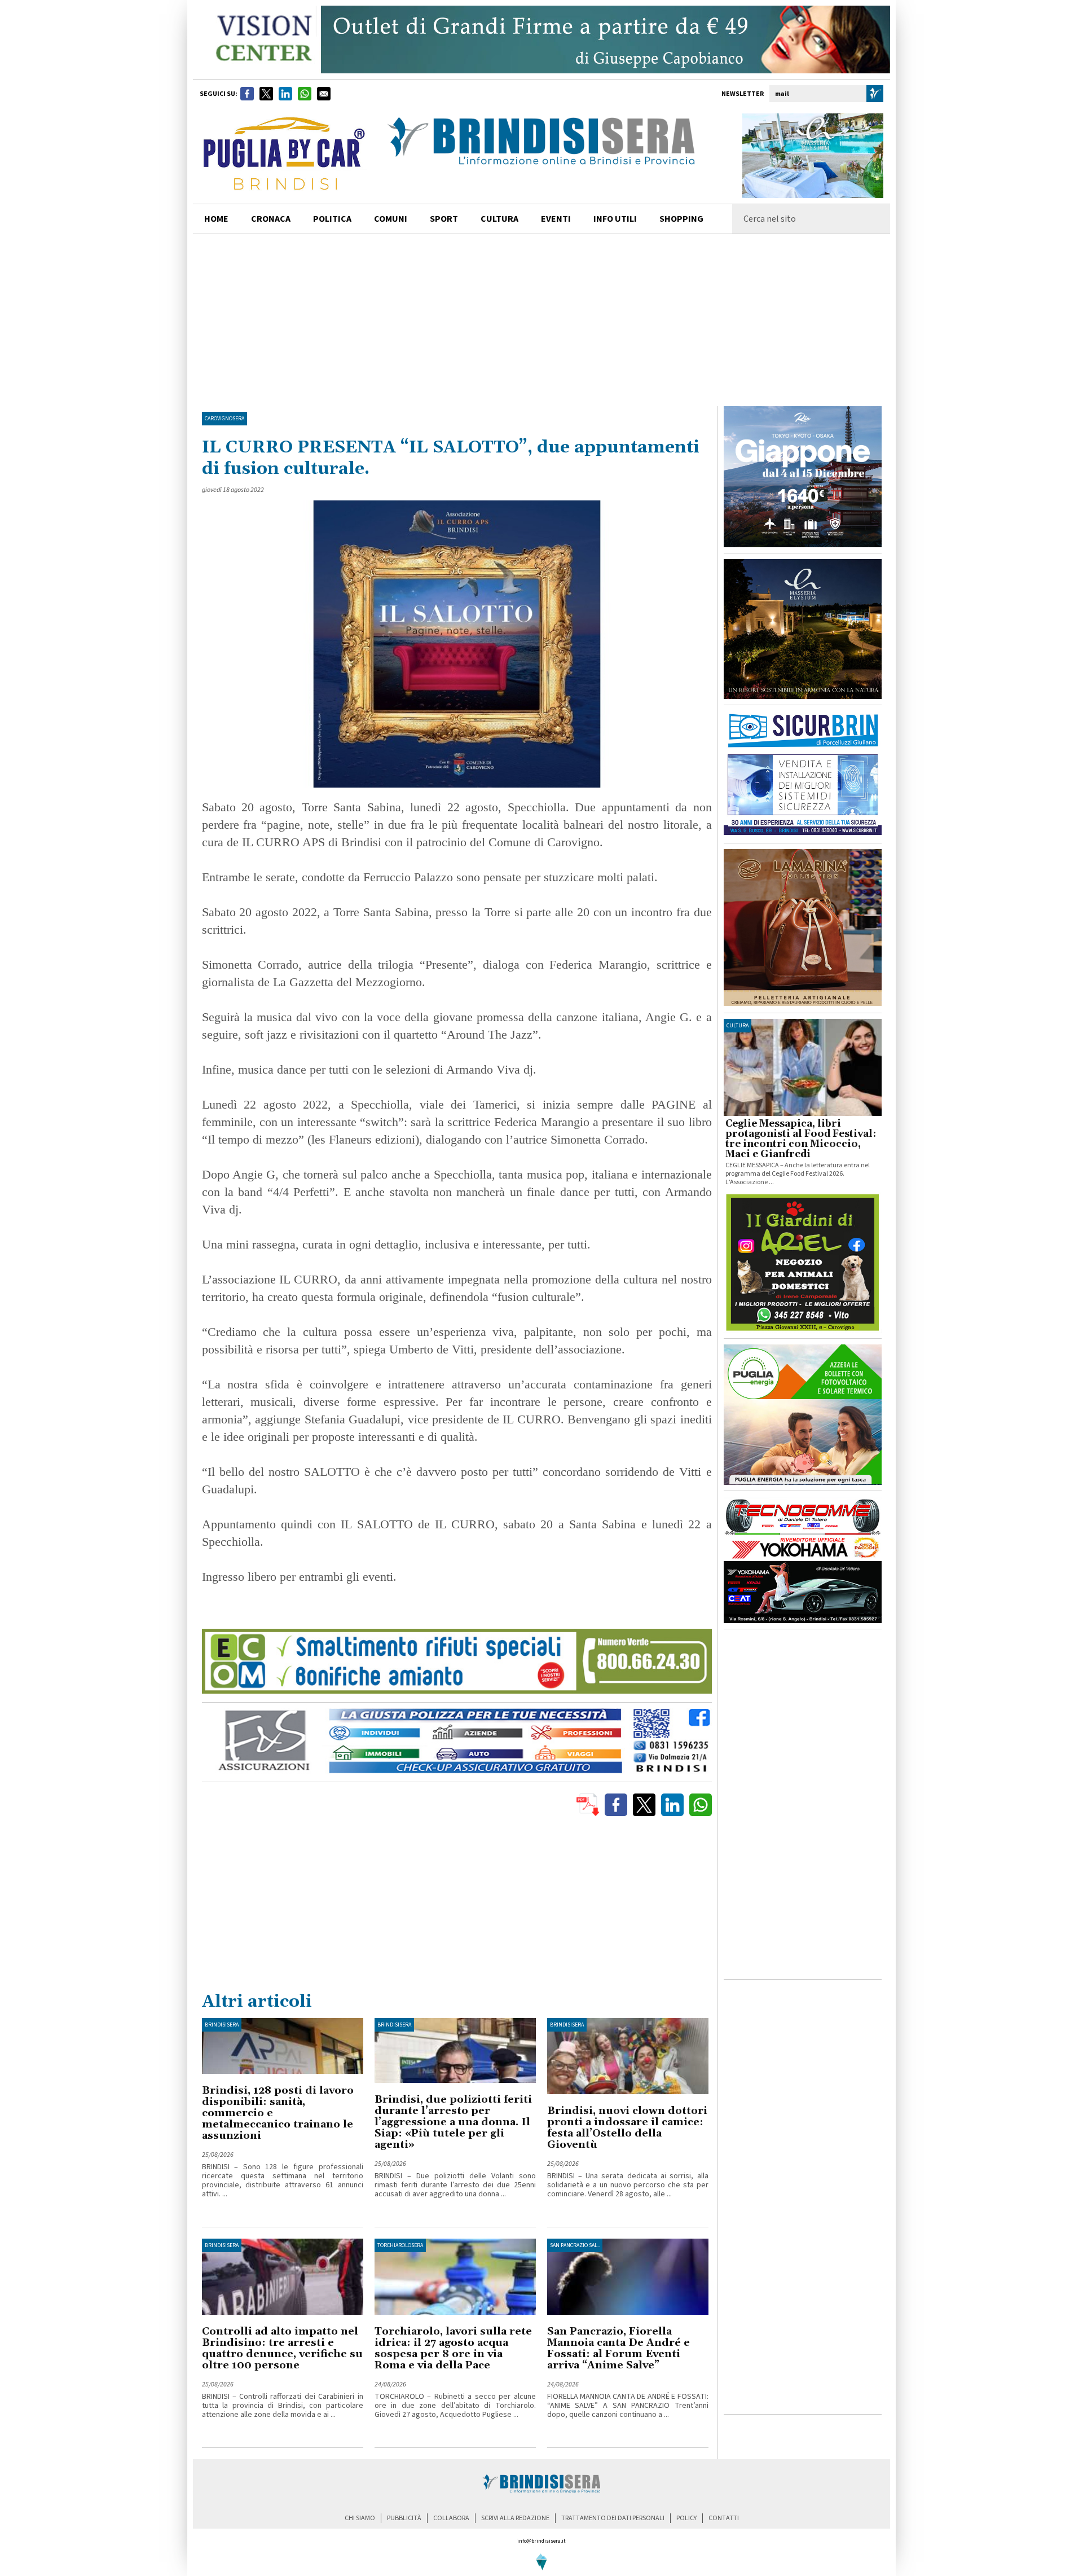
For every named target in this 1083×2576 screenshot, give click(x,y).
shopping (681, 219)
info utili (615, 219)
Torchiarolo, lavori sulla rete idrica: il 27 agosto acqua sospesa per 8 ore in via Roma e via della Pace (453, 2348)
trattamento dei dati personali (613, 2518)
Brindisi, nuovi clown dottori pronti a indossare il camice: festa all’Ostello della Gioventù (627, 2128)
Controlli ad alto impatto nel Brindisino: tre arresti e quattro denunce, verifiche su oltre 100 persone (282, 2348)
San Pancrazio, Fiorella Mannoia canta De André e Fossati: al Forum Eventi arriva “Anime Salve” (618, 2348)
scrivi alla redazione (515, 2518)
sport (444, 219)
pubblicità (404, 2518)
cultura (499, 219)
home (216, 219)
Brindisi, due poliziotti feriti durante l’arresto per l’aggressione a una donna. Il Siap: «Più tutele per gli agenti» (453, 2122)
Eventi (556, 219)
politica (332, 219)
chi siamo (360, 2518)
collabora (451, 2518)
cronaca (271, 219)
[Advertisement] (541, 319)
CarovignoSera (224, 419)
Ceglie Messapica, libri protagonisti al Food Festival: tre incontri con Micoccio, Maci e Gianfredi (801, 1139)
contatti (724, 2518)
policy (686, 2518)
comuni (391, 219)
